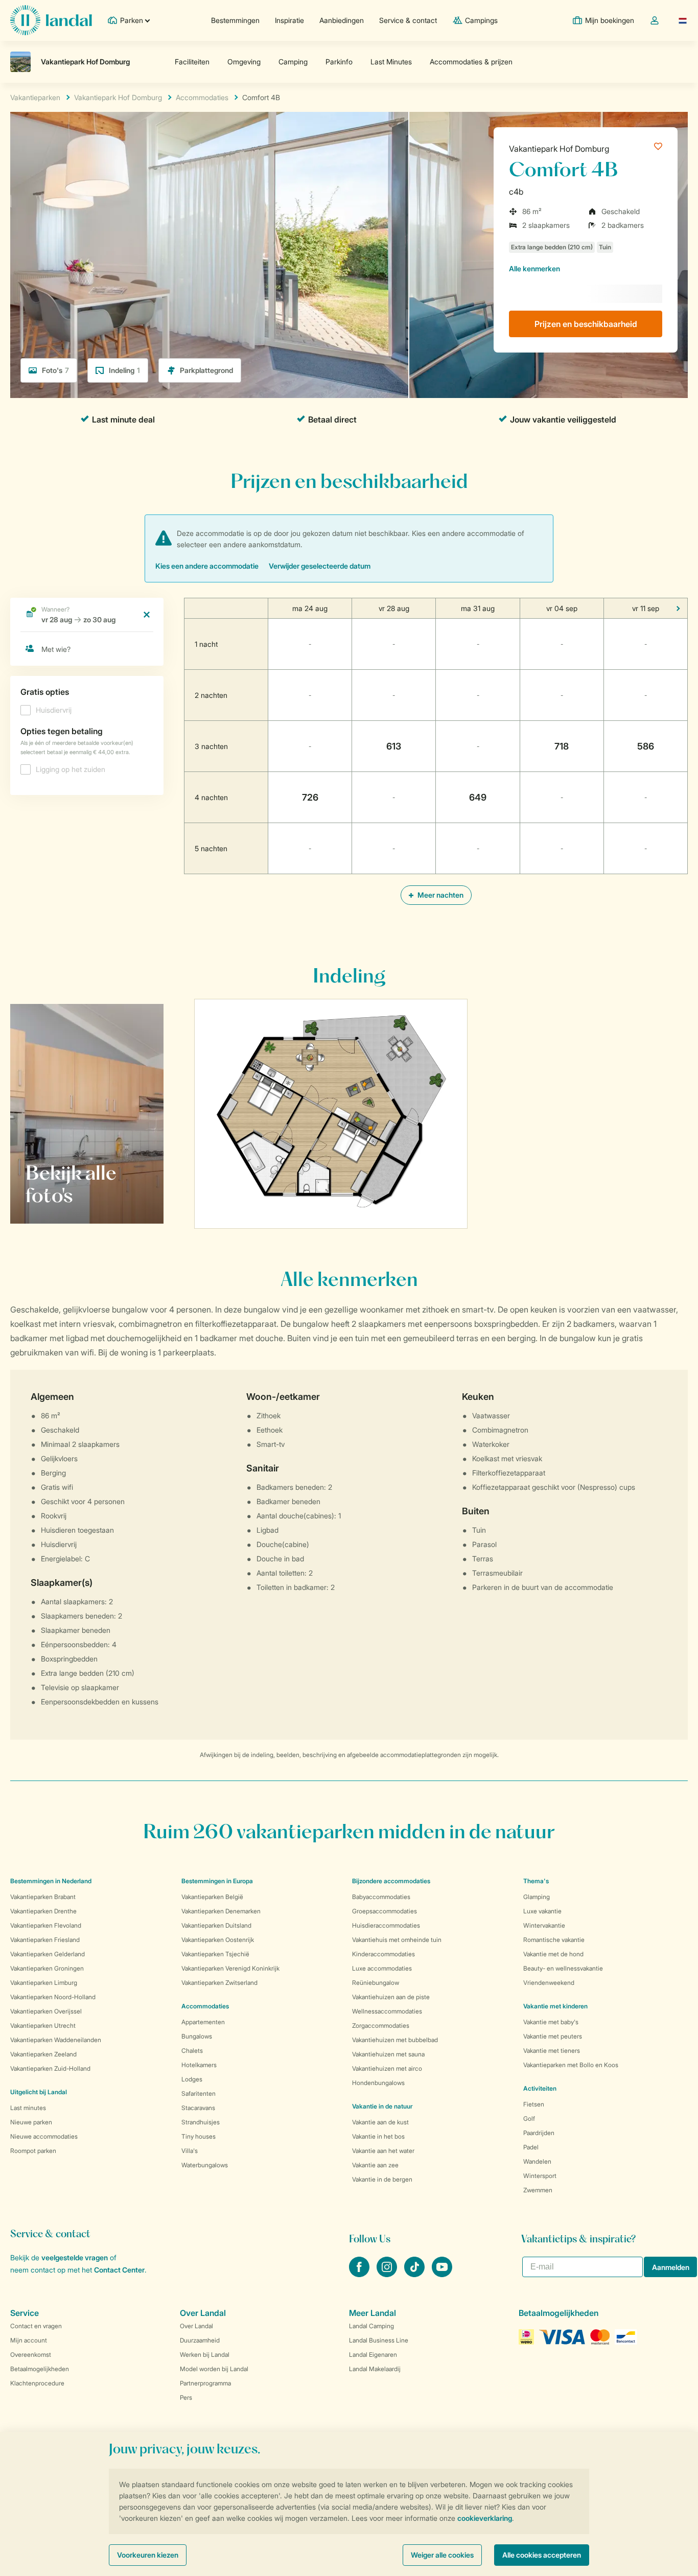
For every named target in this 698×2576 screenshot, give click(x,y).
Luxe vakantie (542, 1911)
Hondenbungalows (378, 2083)
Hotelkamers (199, 2065)
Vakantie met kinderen (555, 2006)
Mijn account (29, 2340)
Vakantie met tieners (552, 2051)
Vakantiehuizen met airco (387, 2068)
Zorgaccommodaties (381, 2025)
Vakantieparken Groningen (47, 1968)
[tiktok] (415, 2274)
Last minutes (28, 2108)
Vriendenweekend (549, 1983)
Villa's (190, 2151)
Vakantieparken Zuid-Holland (50, 2068)
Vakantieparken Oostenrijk (218, 1940)
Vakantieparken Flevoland (46, 1925)
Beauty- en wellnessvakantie (563, 1968)
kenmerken (534, 268)
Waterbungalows (205, 2165)
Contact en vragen (36, 2326)
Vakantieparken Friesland (45, 1940)
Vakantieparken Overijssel (46, 2011)
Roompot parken (33, 2151)
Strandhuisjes (201, 2122)
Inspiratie (289, 20)
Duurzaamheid (200, 2340)
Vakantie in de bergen (382, 2179)
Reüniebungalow (376, 1983)
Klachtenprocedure (37, 2383)
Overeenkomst (31, 2355)
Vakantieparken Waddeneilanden (56, 2040)
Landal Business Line (379, 2340)
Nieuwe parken (31, 2122)
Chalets (192, 2051)
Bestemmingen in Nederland (51, 1881)
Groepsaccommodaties (385, 1911)
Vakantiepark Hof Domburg (559, 149)
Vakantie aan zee (375, 2165)
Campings (481, 20)
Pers (186, 2397)
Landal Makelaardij (375, 2369)
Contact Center (119, 2270)
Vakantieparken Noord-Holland (53, 1997)
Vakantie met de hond (553, 1954)
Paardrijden (539, 2133)
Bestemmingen (235, 20)
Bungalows (197, 2036)
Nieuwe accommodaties (44, 2136)
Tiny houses (199, 2136)
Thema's (536, 1881)
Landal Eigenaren (373, 2355)
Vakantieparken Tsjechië (215, 1954)
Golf (529, 2118)
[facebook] (360, 2274)
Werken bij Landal (205, 2355)
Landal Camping (371, 2326)
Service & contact (408, 20)
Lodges (192, 2079)
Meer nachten (440, 895)
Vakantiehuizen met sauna (388, 2054)
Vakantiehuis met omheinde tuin (397, 1940)
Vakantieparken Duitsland (216, 1925)
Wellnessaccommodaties (387, 2011)
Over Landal (196, 2326)
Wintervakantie (544, 1925)
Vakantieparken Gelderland (48, 1954)
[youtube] (442, 2274)
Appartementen (203, 2022)
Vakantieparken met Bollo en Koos (571, 2065)
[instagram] (388, 2274)
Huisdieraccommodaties (386, 1925)
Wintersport (540, 2176)
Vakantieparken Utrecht (43, 2025)
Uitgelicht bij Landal (39, 2092)
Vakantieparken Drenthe (43, 1911)
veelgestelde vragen (75, 2257)
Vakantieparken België (212, 1897)
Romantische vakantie (554, 1940)
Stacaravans (198, 2108)
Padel (531, 2147)
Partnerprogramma (205, 2383)
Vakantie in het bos (378, 2136)
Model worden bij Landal (214, 2369)
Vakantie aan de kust (380, 2122)
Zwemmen (538, 2190)
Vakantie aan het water (383, 2151)
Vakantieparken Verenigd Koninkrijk (230, 1968)
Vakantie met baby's (551, 2022)
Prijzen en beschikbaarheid (586, 324)
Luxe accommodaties (382, 1968)
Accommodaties (205, 2006)
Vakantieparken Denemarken (221, 1911)
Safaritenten (199, 2093)
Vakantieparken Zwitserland (219, 1983)
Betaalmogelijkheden (40, 2369)
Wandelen (537, 2161)
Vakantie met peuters (553, 2036)
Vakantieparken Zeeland (43, 2054)
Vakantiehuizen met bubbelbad (395, 2040)
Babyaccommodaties (381, 1897)
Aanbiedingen (342, 20)
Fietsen (534, 2104)
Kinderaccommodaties (383, 1954)
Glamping (537, 1897)
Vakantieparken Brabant (43, 1897)
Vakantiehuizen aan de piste (391, 1997)
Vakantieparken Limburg (44, 1983)
